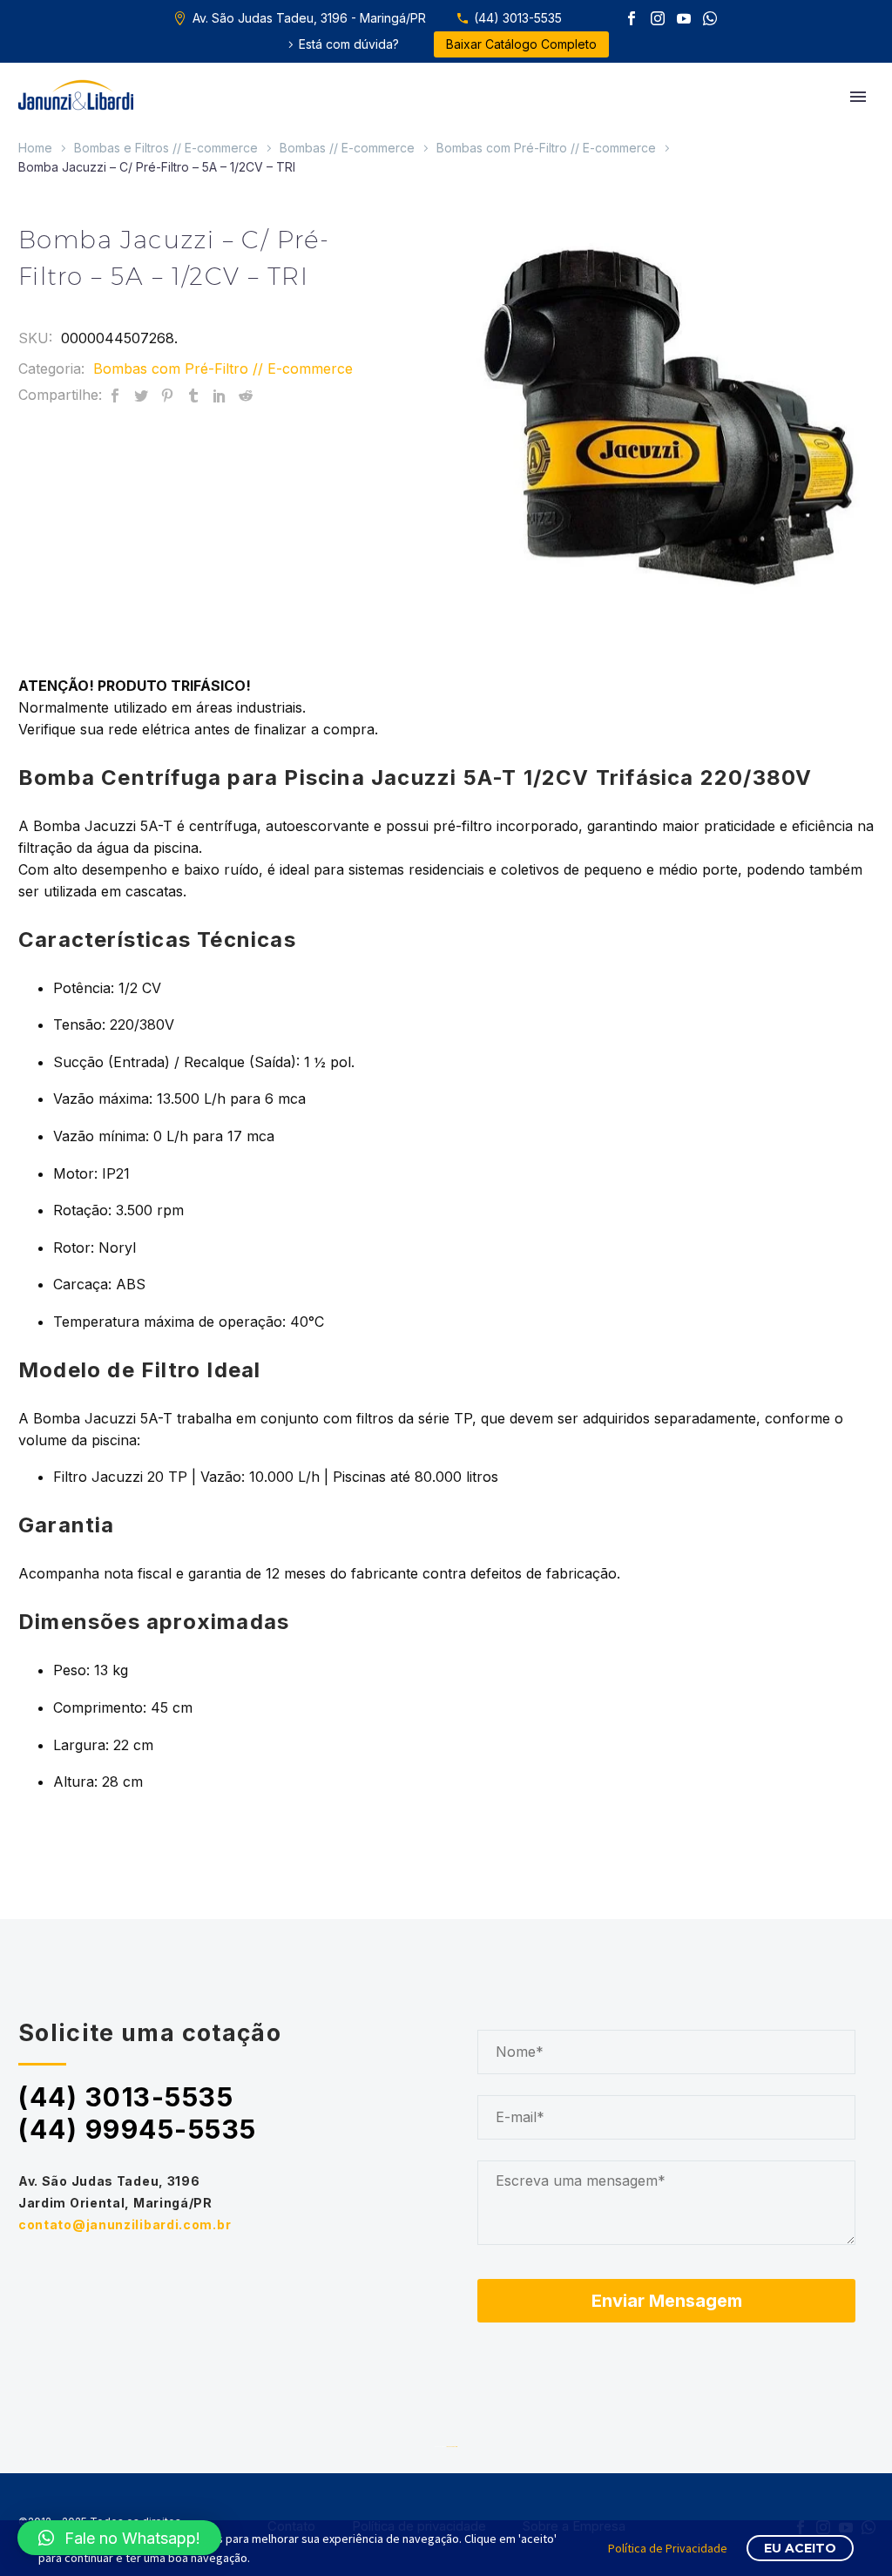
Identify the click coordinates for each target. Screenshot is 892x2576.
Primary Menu (858, 97)
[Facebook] (632, 18)
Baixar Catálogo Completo (521, 44)
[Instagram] (658, 18)
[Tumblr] (193, 395)
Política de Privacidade (668, 2548)
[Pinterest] (167, 395)
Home (35, 148)
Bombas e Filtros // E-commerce (166, 148)
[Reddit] (246, 395)
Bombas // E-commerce (347, 148)
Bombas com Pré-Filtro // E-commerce (546, 148)
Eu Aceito (800, 2548)
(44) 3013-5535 (518, 18)
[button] (119, 2538)
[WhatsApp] (710, 18)
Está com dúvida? (349, 44)
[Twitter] (141, 395)
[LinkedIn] (220, 395)
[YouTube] (684, 18)
